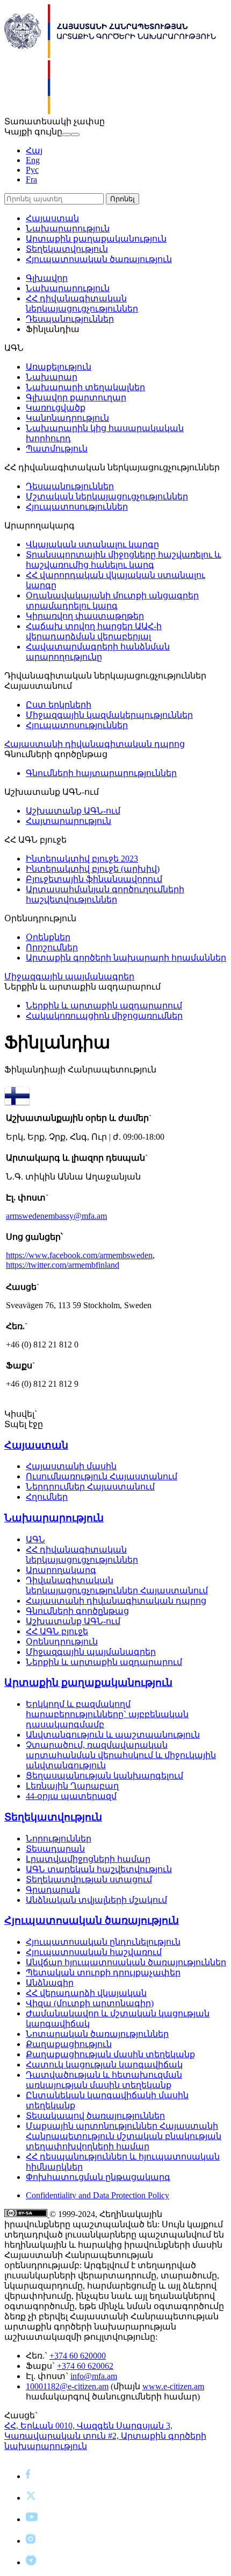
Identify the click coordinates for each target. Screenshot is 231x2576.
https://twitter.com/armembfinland (63, 1265)
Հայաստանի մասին (71, 1466)
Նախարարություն (68, 228)
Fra (31, 179)
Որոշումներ (52, 947)
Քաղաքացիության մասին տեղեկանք (110, 2054)
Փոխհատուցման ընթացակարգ (98, 2177)
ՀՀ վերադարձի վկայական (86, 1993)
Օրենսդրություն (62, 1642)
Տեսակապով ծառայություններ (95, 2116)
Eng (33, 160)
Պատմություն (57, 449)
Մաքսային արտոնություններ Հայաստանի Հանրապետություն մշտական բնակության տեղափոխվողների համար (124, 2136)
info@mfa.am (94, 2376)
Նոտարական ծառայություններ (97, 2034)
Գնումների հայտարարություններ (101, 773)
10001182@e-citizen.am (67, 2386)
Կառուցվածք (56, 408)
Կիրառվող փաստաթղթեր (85, 616)
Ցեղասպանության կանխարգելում (104, 1776)
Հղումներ (47, 1497)
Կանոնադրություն (67, 418)
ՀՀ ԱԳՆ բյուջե (57, 1631)
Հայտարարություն (68, 821)
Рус (32, 170)
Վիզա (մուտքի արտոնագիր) (90, 2003)
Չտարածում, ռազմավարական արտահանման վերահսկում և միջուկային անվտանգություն (121, 1755)
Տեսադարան (55, 1849)
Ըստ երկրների (59, 705)
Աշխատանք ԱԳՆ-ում (73, 811)
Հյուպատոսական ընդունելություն (103, 1942)
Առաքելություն (59, 367)
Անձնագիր (50, 1983)
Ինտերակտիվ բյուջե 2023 (82, 859)
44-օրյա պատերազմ (71, 1796)
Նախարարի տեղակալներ (85, 387)
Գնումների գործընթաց (77, 1611)
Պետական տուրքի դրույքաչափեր (103, 1972)
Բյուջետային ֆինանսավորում (94, 879)
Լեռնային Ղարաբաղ (72, 1786)
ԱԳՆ (35, 1539)
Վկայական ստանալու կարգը (92, 544)
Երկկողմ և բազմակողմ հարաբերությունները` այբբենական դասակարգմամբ (107, 1714)
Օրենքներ (48, 937)
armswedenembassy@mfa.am (56, 1216)
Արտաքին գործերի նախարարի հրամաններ (126, 958)
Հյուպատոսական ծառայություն (99, 259)
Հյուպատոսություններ (77, 507)
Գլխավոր (47, 278)
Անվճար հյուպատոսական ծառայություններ (126, 1962)
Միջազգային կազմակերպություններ (109, 715)
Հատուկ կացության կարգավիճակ (104, 2065)
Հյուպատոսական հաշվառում (94, 1952)
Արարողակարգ (61, 1570)
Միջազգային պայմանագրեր (69, 976)
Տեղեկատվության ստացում (89, 1879)
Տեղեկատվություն (67, 249)
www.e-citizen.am (173, 2386)
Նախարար (52, 377)
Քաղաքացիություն (69, 2044)
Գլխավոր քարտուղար (76, 397)
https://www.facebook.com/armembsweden (79, 1255)
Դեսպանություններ (70, 319)
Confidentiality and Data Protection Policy (98, 2195)
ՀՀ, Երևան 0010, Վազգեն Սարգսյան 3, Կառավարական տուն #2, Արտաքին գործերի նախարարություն (105, 2436)
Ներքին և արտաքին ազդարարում (104, 1005)
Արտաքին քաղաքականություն (96, 239)
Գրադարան (53, 1890)
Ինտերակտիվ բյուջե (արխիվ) (93, 869)
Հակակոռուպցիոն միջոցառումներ (104, 1016)
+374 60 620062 (85, 2366)
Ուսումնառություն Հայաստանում (102, 1476)
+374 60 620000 (78, 2356)
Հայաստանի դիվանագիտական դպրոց (95, 744)
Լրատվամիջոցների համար (88, 1859)
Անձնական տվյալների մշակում (96, 1900)
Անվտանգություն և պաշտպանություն (113, 1735)
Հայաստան (52, 218)
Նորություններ (59, 1839)
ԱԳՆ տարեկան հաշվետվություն (99, 1869)
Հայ (34, 150)
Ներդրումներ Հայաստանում (90, 1487)
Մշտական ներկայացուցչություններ (107, 496)
